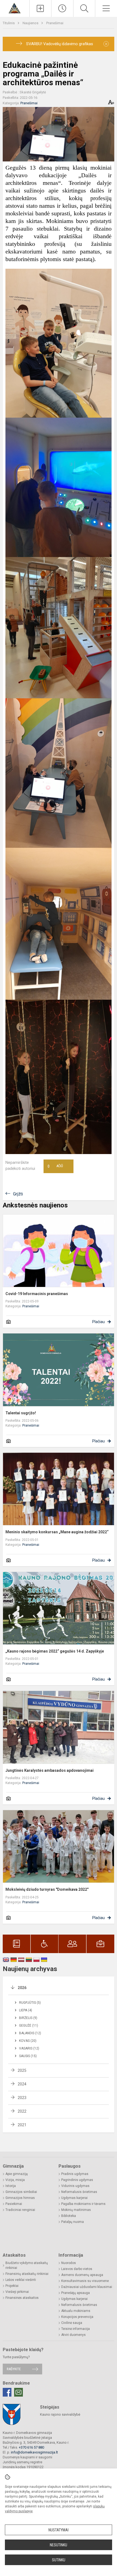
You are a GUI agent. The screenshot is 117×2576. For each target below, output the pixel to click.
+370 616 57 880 (31, 2447)
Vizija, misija (15, 2180)
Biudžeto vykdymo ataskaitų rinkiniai (27, 2265)
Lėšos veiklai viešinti (21, 2280)
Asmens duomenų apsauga (82, 2275)
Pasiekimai (14, 2204)
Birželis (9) (28, 2018)
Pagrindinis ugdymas (77, 2180)
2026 (22, 1988)
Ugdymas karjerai (74, 2198)
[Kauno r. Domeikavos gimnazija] (15, 8)
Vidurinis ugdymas (75, 2186)
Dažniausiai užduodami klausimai (87, 2287)
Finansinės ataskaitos (22, 2298)
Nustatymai (59, 2530)
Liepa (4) (26, 2010)
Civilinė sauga (72, 2323)
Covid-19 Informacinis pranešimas (37, 1294)
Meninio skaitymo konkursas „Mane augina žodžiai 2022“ (57, 1532)
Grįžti (18, 1194)
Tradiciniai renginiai (20, 2210)
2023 (22, 2098)
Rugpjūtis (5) (30, 2003)
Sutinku (59, 2560)
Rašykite (14, 2369)
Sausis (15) (28, 2056)
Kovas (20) (28, 2041)
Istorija (11, 2186)
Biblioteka (69, 2216)
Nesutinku (59, 2545)
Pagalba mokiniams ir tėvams (83, 2204)
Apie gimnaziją (17, 2174)
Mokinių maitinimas (76, 2210)
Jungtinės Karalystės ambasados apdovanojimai (50, 1770)
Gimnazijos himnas (20, 2198)
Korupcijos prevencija (77, 2317)
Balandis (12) (30, 2033)
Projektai (12, 2286)
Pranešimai (55, 23)
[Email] (19, 2392)
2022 (22, 2111)
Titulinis (9, 23)
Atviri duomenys (73, 2335)
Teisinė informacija (76, 2329)
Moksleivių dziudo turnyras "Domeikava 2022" (47, 1889)
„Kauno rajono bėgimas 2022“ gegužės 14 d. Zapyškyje (55, 1651)
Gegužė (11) (29, 2026)
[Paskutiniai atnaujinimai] (62, 8)
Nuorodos (69, 2263)
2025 (22, 2070)
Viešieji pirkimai (17, 2292)
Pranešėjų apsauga (76, 2293)
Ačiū (55, 1166)
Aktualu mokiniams (76, 2311)
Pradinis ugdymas (75, 2174)
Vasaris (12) (29, 2048)
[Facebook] (7, 2392)
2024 (22, 2084)
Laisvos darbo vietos (77, 2269)
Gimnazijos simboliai (21, 2192)
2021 (22, 2125)
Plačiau (98, 1322)
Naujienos (31, 23)
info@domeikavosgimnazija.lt (34, 2452)
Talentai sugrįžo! (21, 1413)
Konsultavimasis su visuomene (85, 2281)
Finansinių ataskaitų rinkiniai (27, 2274)
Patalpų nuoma (73, 2222)
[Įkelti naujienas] (41, 8)
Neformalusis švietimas (79, 2192)
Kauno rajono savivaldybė (60, 2414)
